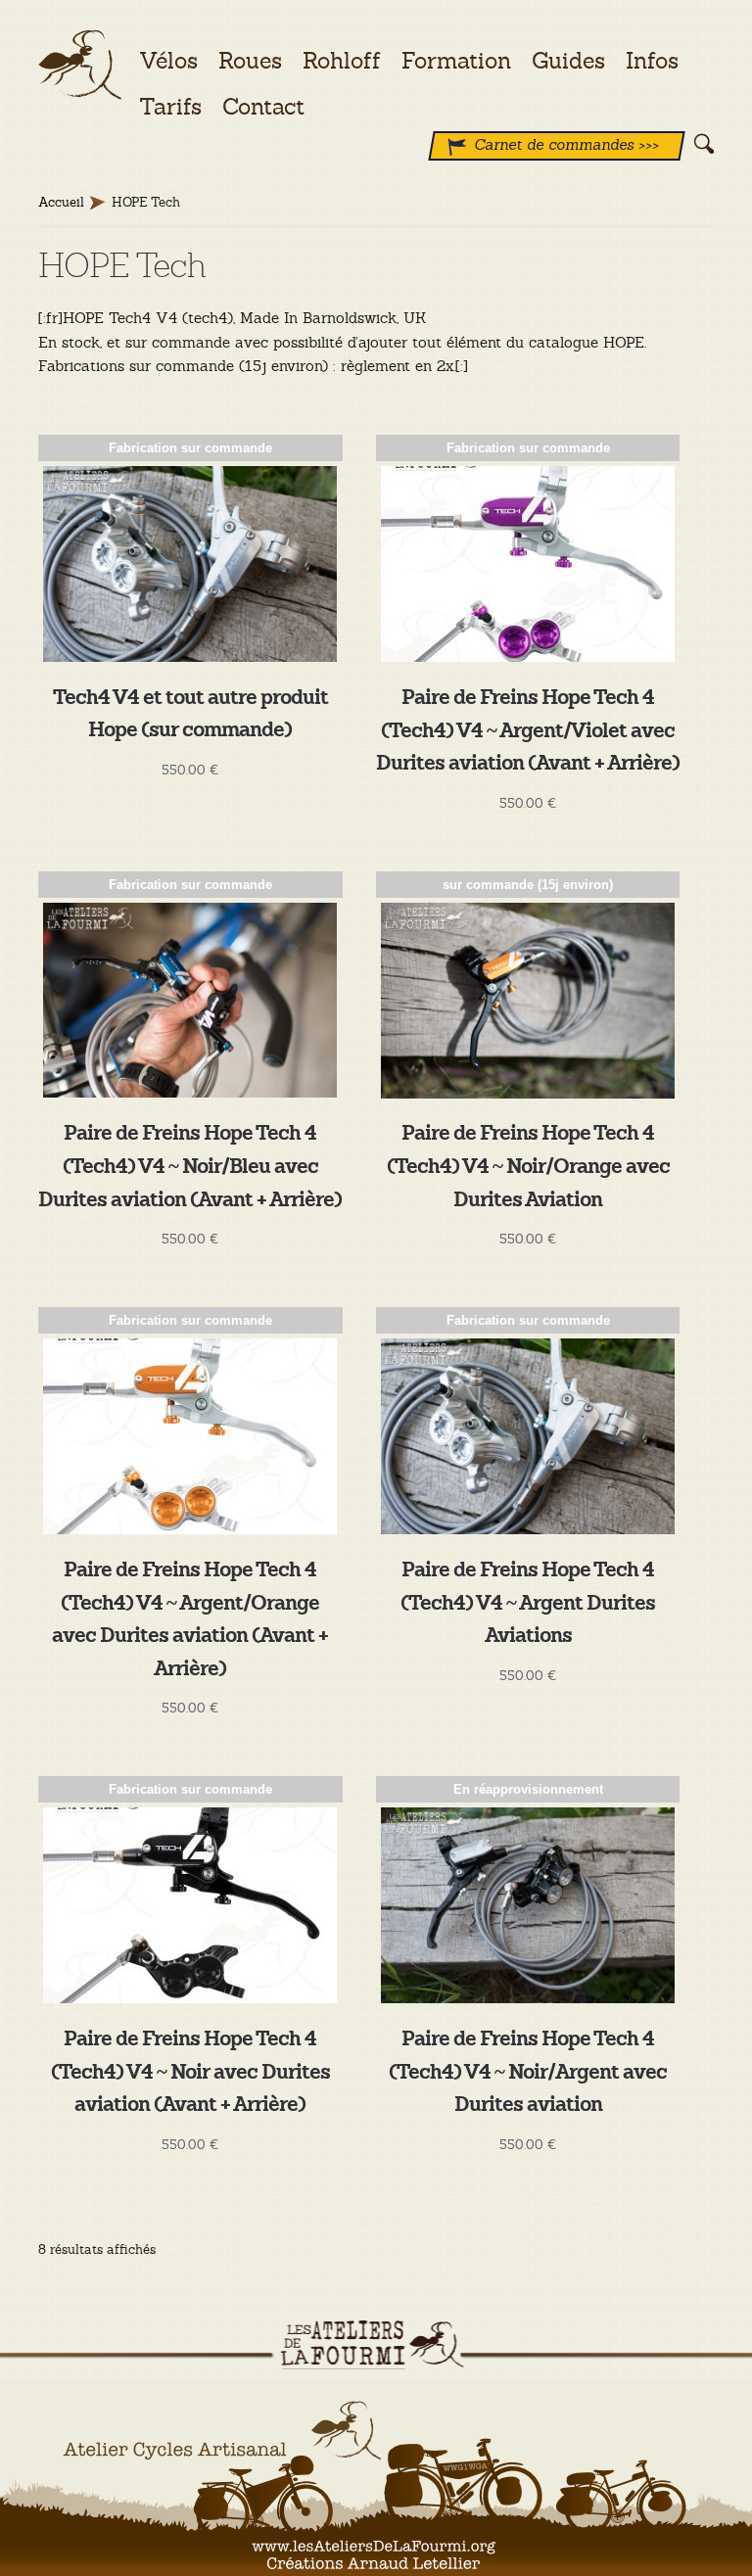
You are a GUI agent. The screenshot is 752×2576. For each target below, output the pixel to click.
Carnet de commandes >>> (566, 144)
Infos (652, 61)
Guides (568, 61)
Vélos (168, 61)
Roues (250, 61)
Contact (263, 107)
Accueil (61, 202)
